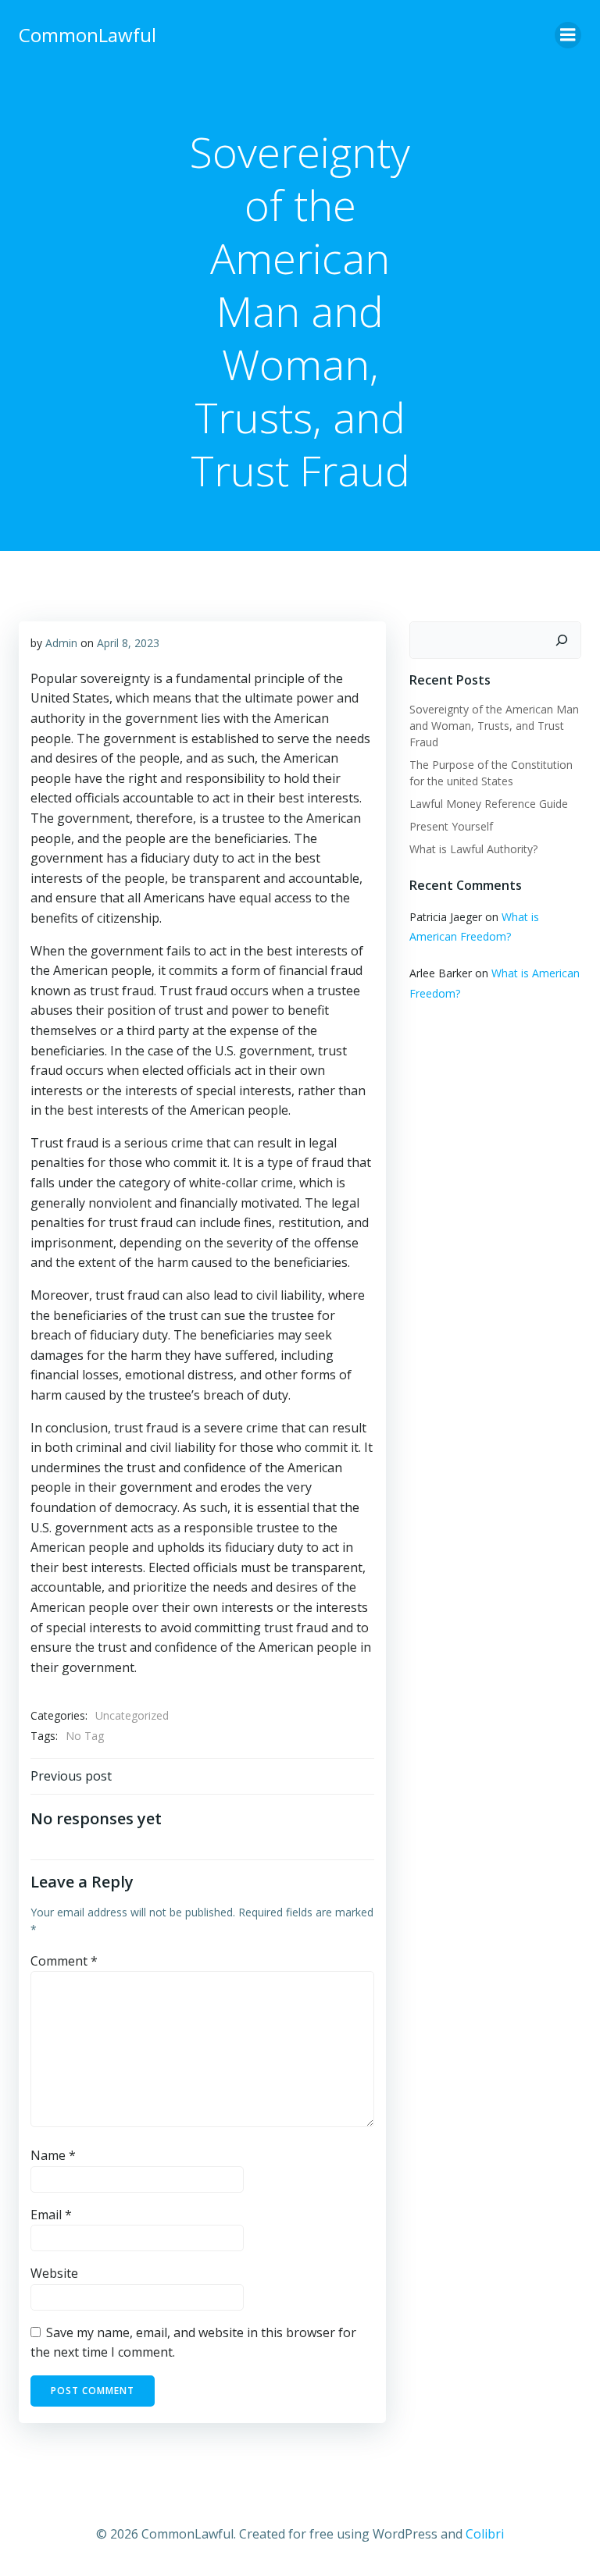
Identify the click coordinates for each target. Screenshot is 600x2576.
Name (53, 2155)
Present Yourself (451, 826)
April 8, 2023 (128, 643)
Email (51, 2215)
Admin (61, 643)
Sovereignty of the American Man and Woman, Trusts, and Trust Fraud (494, 726)
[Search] (562, 640)
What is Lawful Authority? (473, 849)
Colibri (485, 2534)
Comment (64, 1961)
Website (54, 2273)
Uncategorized (132, 1715)
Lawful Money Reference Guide (489, 804)
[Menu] (568, 35)
